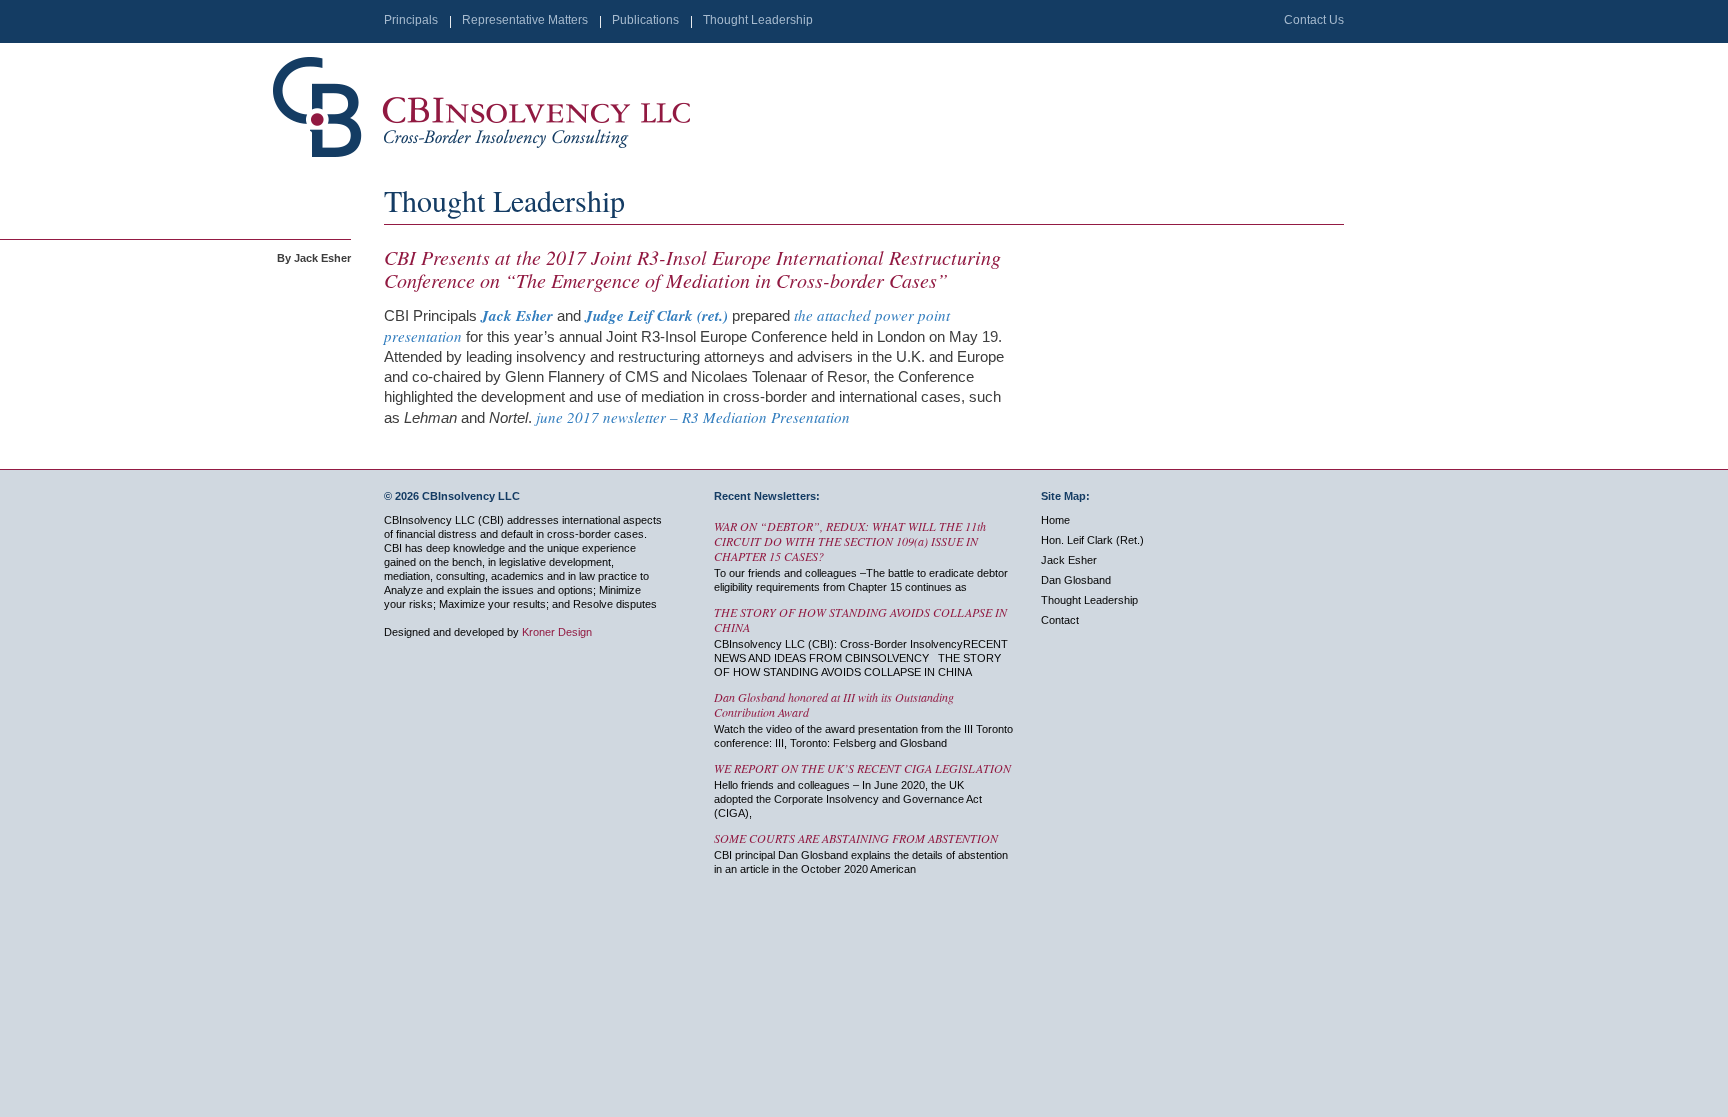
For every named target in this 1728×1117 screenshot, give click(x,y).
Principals (411, 20)
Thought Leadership (758, 20)
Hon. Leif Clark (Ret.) (1092, 540)
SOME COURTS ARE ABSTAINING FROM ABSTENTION (856, 838)
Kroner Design (557, 632)
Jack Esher (1069, 560)
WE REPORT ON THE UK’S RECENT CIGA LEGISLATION (862, 768)
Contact (1060, 620)
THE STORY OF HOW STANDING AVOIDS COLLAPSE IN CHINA (860, 619)
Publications (645, 20)
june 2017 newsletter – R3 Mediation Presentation (693, 417)
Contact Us (1314, 20)
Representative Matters (525, 20)
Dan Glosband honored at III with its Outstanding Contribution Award (834, 704)
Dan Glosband (1076, 580)
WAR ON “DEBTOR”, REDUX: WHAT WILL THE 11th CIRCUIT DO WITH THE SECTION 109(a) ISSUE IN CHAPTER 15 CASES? (850, 541)
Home (1055, 520)
